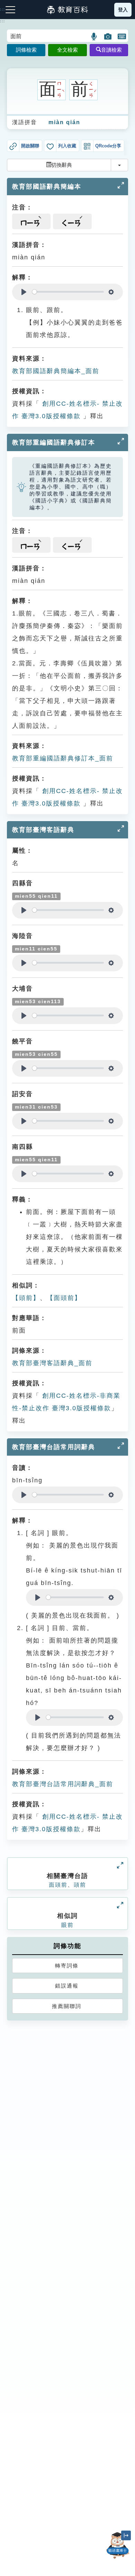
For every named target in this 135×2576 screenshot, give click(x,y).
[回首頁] (67, 10)
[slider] (68, 292)
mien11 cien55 (36, 949)
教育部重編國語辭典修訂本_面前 (63, 758)
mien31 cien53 (36, 1107)
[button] (94, 36)
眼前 (67, 1925)
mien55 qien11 (36, 896)
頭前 (80, 1885)
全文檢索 (67, 50)
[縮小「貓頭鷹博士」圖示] (126, 2535)
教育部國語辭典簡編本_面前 (56, 371)
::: (3, 21)
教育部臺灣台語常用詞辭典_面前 (63, 1784)
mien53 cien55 (36, 1054)
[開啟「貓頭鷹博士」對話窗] (118, 2545)
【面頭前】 (64, 1298)
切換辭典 (62, 165)
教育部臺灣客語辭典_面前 (52, 1363)
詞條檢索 (26, 50)
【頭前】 (26, 1298)
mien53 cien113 (38, 1002)
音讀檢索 (111, 50)
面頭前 (58, 1885)
